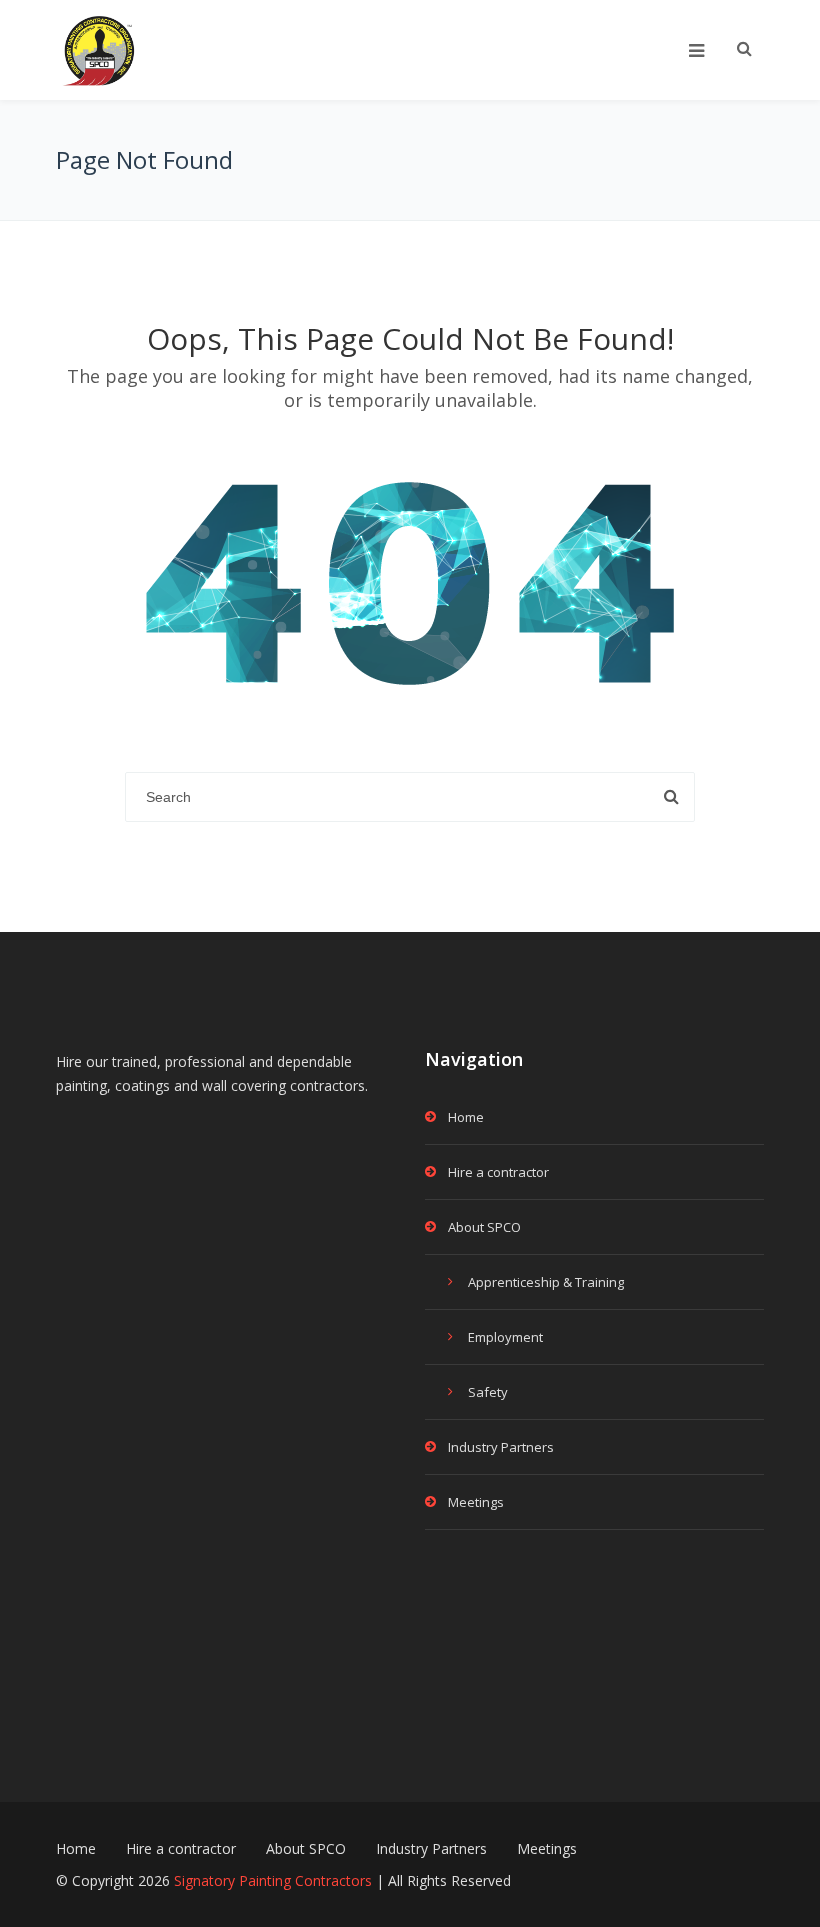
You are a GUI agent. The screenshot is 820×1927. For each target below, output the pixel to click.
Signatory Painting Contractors (273, 1880)
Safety (488, 1392)
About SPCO (484, 1227)
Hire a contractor (498, 1172)
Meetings (476, 1502)
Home (466, 1117)
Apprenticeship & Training (546, 1282)
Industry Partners (501, 1447)
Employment (505, 1337)
